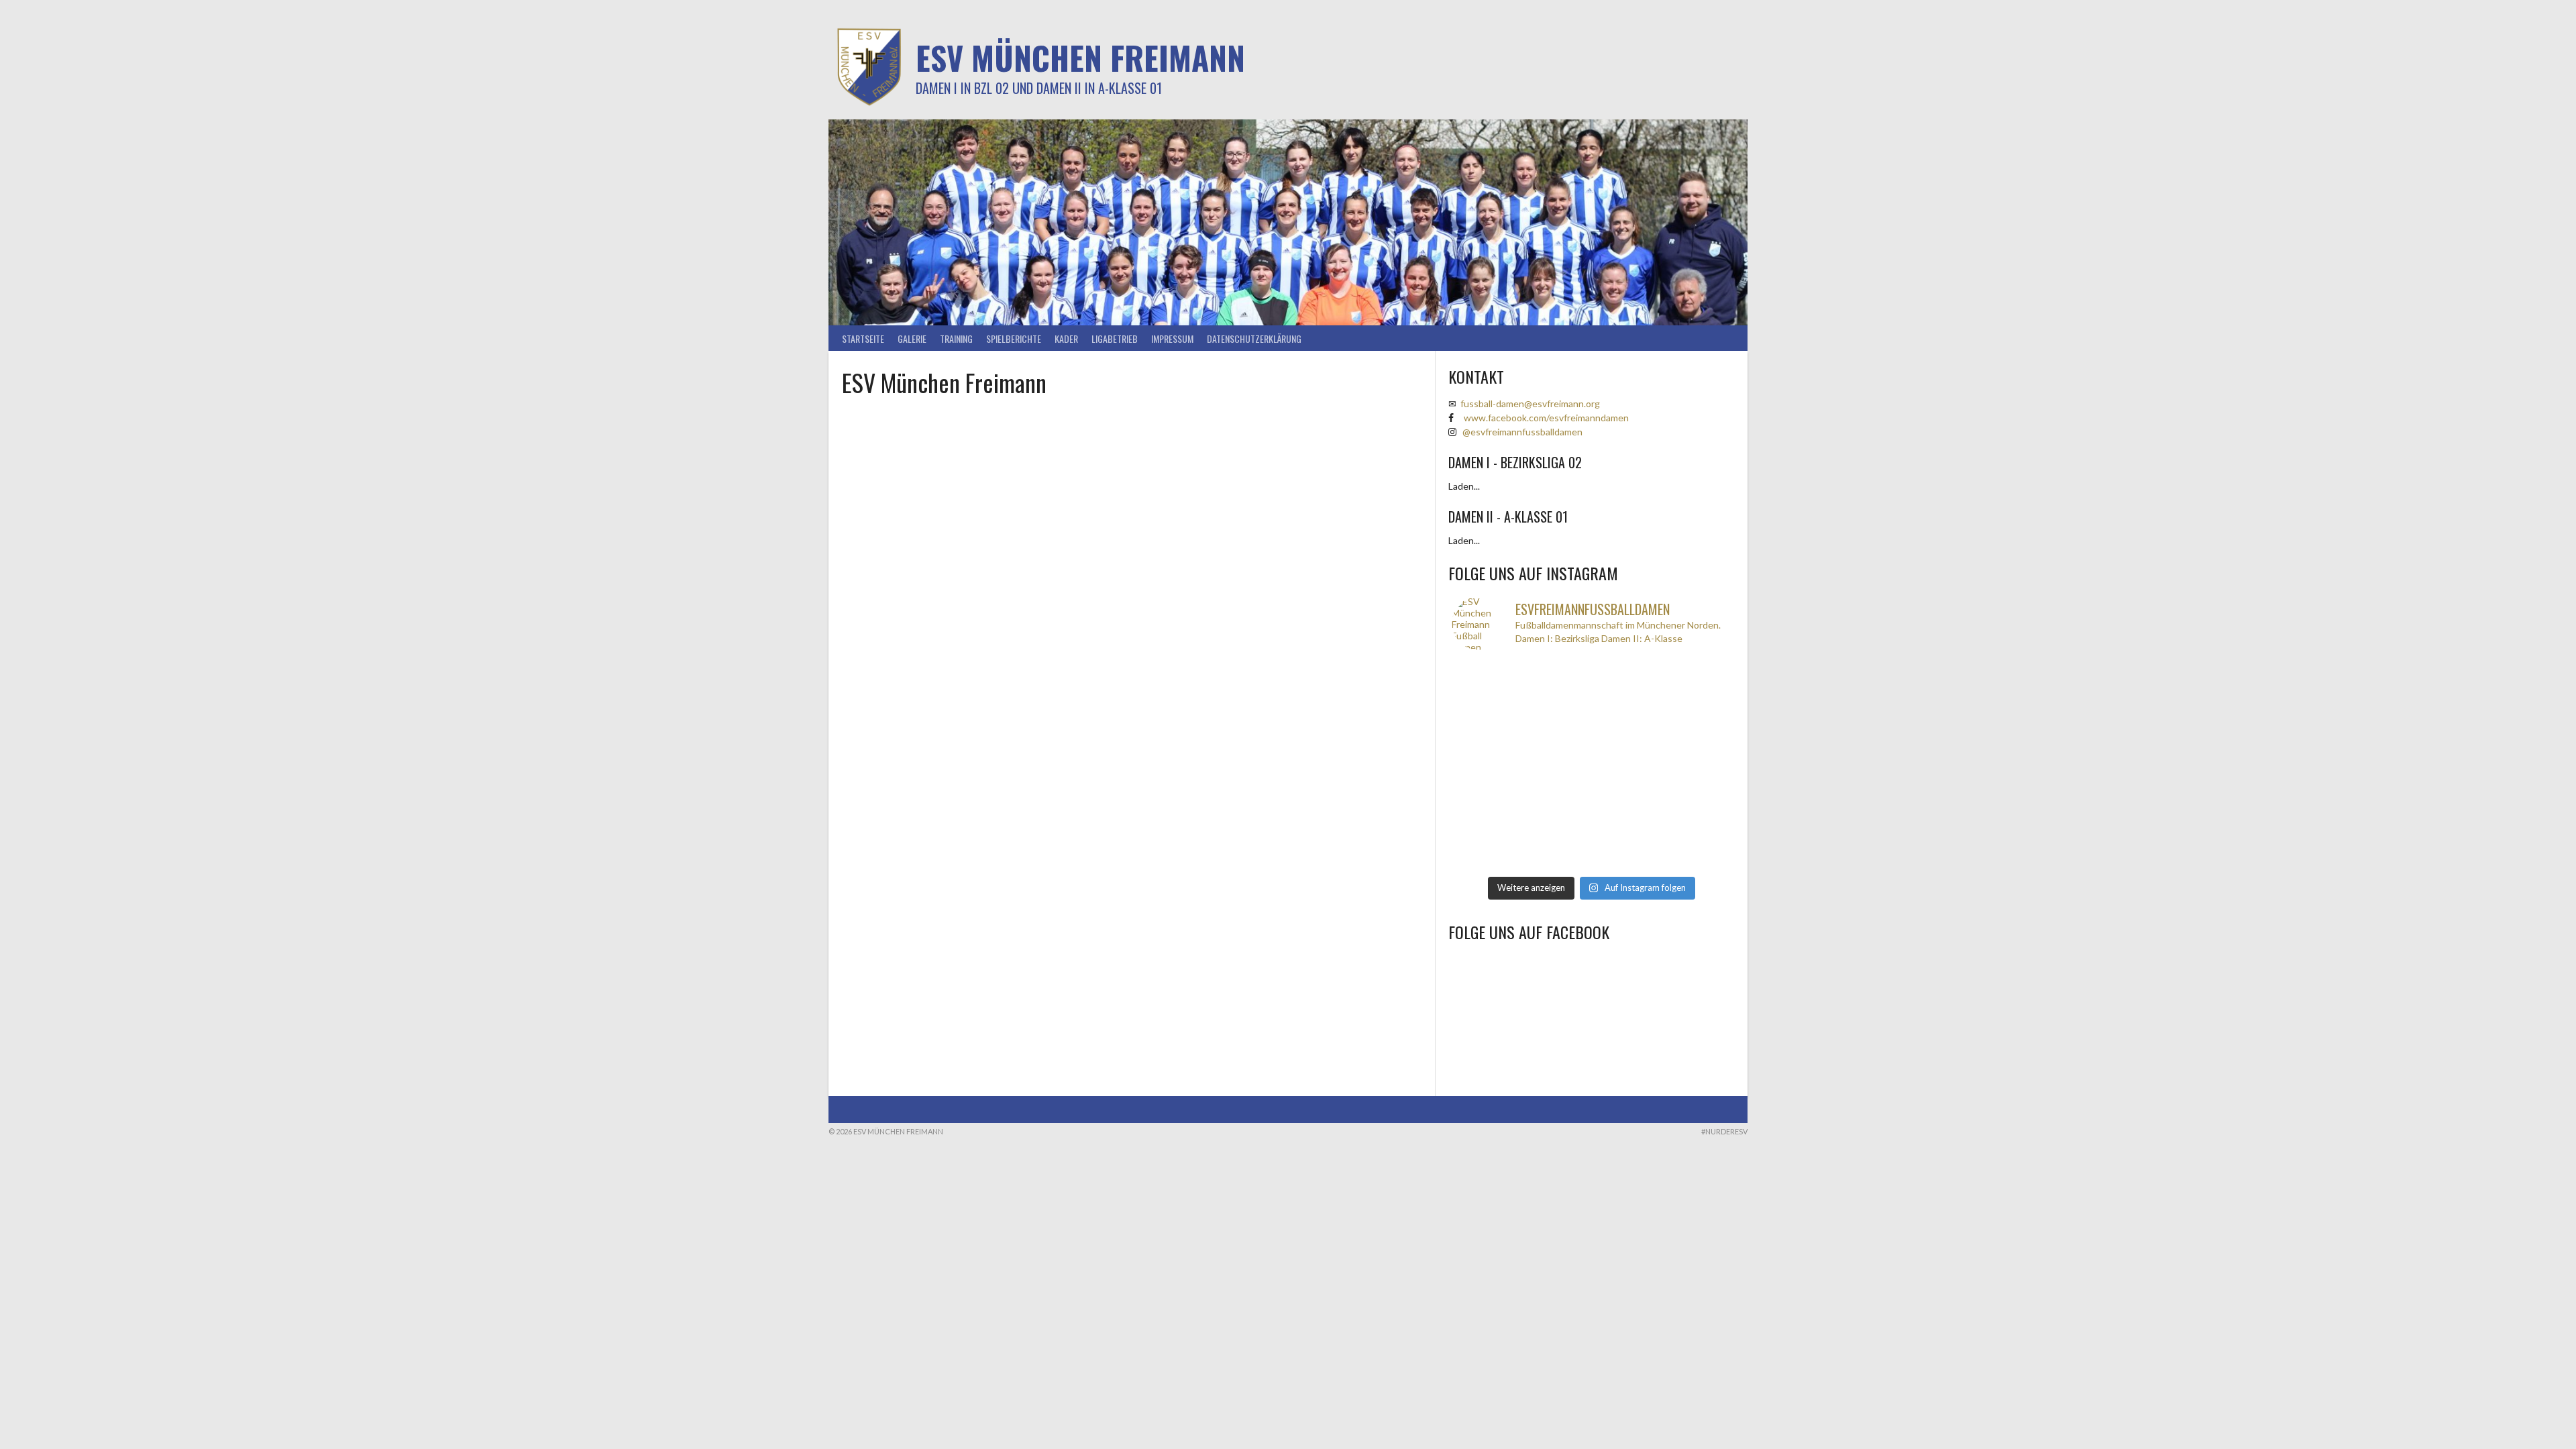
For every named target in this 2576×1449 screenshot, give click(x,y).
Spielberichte (1014, 338)
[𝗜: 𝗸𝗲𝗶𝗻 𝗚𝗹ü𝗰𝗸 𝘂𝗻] (1556, 850)
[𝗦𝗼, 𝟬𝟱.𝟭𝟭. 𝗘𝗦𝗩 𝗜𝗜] (1556, 807)
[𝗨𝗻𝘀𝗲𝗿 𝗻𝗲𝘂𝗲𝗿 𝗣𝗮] (1696, 807)
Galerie (912, 338)
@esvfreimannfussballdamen (1522, 432)
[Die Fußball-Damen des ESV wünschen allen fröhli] (1626, 681)
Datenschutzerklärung (1254, 338)
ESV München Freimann (1080, 57)
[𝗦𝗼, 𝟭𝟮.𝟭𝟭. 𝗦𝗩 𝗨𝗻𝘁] (1556, 766)
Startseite (863, 338)
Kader (1066, 338)
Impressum (1172, 338)
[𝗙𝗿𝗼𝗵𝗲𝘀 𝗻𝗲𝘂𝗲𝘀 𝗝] (1556, 681)
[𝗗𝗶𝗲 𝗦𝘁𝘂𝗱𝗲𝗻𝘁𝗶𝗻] (1626, 766)
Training (956, 338)
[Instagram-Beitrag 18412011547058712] (1487, 681)
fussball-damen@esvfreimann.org (1530, 404)
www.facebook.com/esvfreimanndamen (1546, 418)
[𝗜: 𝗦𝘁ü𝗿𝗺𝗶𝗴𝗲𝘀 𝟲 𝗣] (1487, 807)
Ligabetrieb (1115, 338)
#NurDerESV (1724, 1131)
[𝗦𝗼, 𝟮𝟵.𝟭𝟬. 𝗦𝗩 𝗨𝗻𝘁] (1626, 850)
